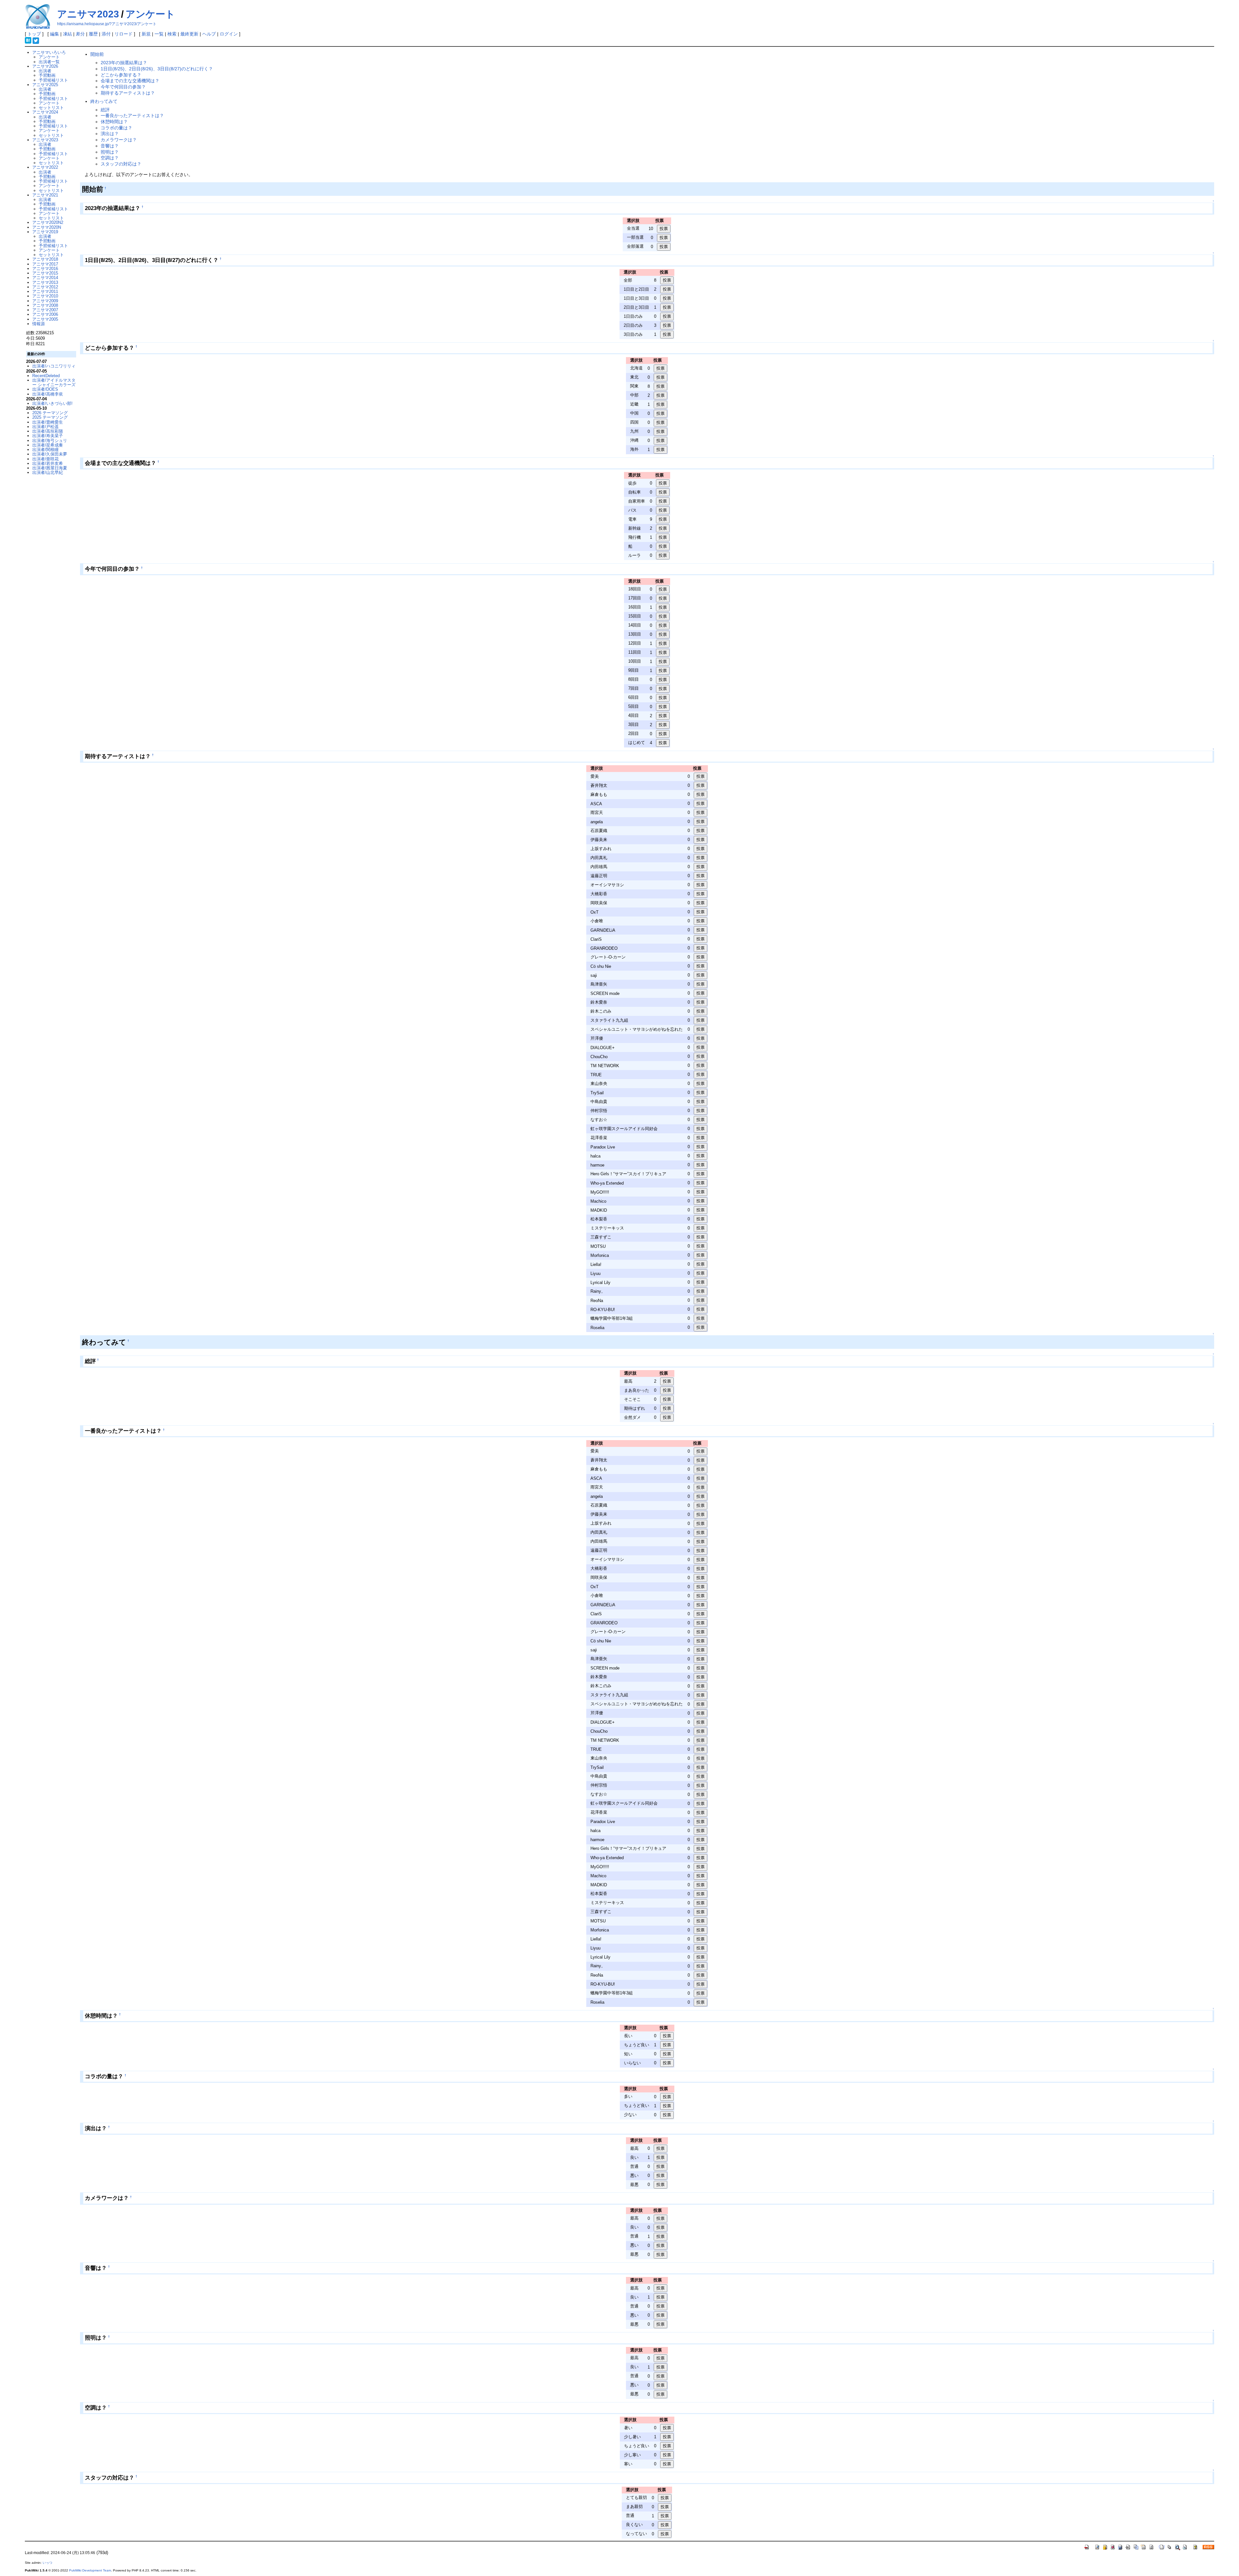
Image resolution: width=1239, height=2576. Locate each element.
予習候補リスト (53, 80)
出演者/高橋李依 (48, 394)
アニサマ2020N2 (48, 222)
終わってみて (104, 101)
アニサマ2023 (88, 14)
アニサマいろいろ (49, 52)
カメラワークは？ (119, 140)
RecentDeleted (46, 376)
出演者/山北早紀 (48, 472)
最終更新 (189, 34)
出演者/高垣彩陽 (48, 431)
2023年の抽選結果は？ (124, 63)
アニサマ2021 (45, 195)
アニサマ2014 (45, 278)
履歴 (93, 34)
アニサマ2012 (45, 287)
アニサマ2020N (47, 227)
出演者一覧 (49, 62)
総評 (105, 110)
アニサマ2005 (45, 319)
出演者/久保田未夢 (50, 454)
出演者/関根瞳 (45, 450)
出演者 (45, 71)
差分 (80, 34)
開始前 (97, 54)
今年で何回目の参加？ (123, 87)
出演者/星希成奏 (48, 445)
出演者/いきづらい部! (52, 403)
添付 (106, 34)
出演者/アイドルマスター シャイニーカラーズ (54, 382)
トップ (34, 34)
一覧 (159, 34)
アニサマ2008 (45, 305)
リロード (124, 34)
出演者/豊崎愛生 (48, 422)
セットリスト (51, 108)
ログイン (229, 34)
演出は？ (110, 134)
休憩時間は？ (114, 122)
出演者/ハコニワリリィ (54, 366)
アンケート (150, 14)
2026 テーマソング (50, 413)
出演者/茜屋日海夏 (50, 468)
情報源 (39, 324)
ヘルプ (209, 34)
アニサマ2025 (45, 85)
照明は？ (110, 152)
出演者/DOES (45, 389)
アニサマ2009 (45, 301)
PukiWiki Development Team (90, 2570)
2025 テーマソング (50, 417)
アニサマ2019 (45, 232)
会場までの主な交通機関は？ (130, 81)
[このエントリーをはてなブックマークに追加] (28, 40)
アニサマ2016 (45, 269)
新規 (146, 34)
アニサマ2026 (45, 66)
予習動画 (47, 75)
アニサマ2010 (45, 296)
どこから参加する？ (121, 75)
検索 (172, 34)
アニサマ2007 (45, 310)
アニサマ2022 (45, 167)
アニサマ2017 (45, 264)
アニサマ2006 (45, 314)
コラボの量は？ (116, 128)
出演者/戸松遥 (45, 427)
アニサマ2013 (45, 282)
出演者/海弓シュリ (50, 441)
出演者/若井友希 (48, 463)
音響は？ (110, 146)
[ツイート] (36, 40)
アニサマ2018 (45, 259)
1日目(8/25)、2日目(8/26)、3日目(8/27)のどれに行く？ (157, 69)
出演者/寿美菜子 (48, 436)
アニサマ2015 (45, 273)
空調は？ (110, 158)
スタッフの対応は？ (121, 164)
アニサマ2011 (45, 291)
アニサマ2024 (45, 112)
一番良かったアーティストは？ (132, 115)
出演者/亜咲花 (45, 459)
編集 (55, 34)
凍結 (67, 34)
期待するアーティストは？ (128, 93)
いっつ (47, 2563)
